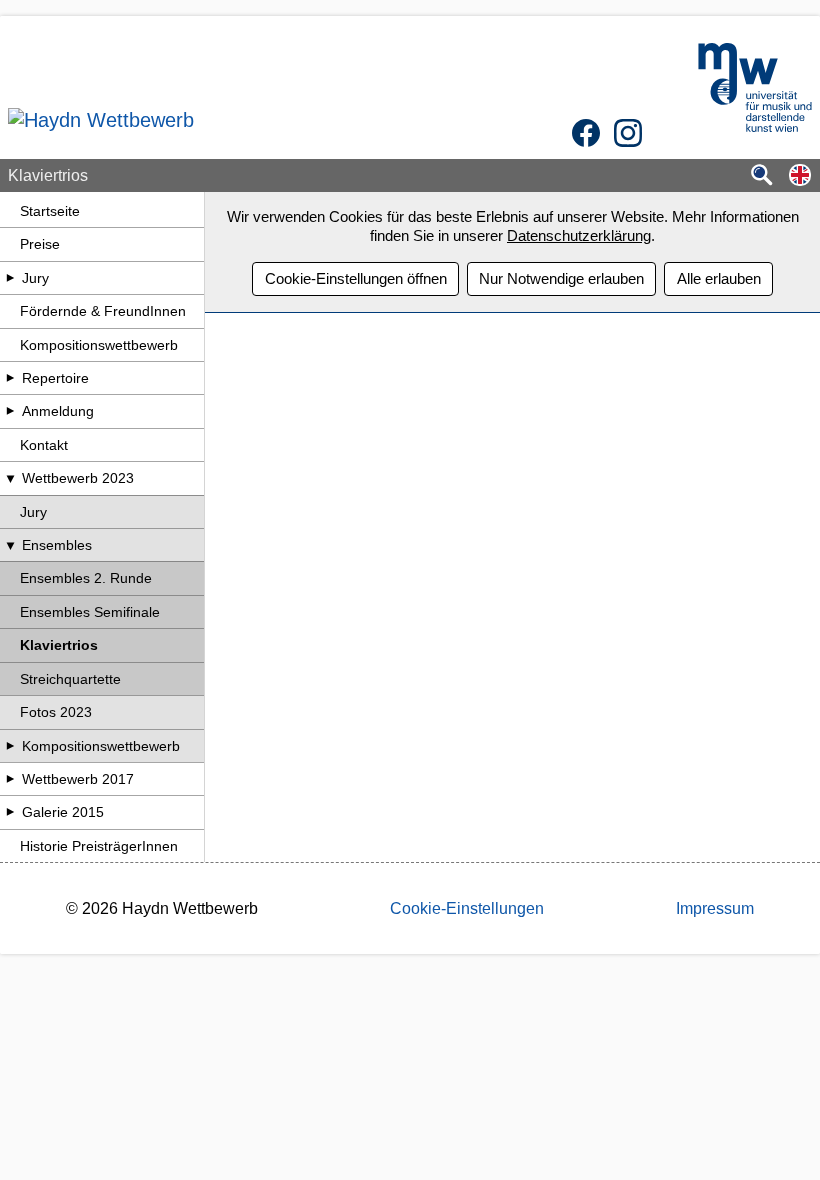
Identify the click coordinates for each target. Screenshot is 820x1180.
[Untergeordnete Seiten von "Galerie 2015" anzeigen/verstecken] (10, 812)
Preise (40, 244)
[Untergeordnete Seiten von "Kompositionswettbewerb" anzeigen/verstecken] (10, 746)
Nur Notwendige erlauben (561, 278)
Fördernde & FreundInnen (103, 311)
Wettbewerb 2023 (78, 478)
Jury (35, 278)
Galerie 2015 (63, 812)
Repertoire (55, 378)
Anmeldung (58, 411)
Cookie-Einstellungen (467, 908)
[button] (800, 176)
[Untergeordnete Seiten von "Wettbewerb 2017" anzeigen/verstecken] (10, 779)
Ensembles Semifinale (90, 612)
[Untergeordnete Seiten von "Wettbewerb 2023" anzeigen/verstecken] (10, 478)
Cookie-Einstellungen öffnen (356, 278)
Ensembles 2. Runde (86, 578)
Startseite (50, 211)
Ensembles (57, 545)
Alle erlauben (719, 278)
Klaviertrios (59, 645)
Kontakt (44, 445)
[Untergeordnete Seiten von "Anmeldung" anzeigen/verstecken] (10, 411)
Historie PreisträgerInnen (99, 846)
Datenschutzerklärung (579, 235)
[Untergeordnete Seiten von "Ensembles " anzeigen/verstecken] (10, 545)
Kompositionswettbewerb (99, 345)
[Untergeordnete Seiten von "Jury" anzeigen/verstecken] (10, 278)
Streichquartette (70, 679)
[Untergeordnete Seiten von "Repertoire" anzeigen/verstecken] (10, 378)
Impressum (715, 908)
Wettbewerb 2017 (78, 779)
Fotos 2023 (56, 712)
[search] (762, 176)
